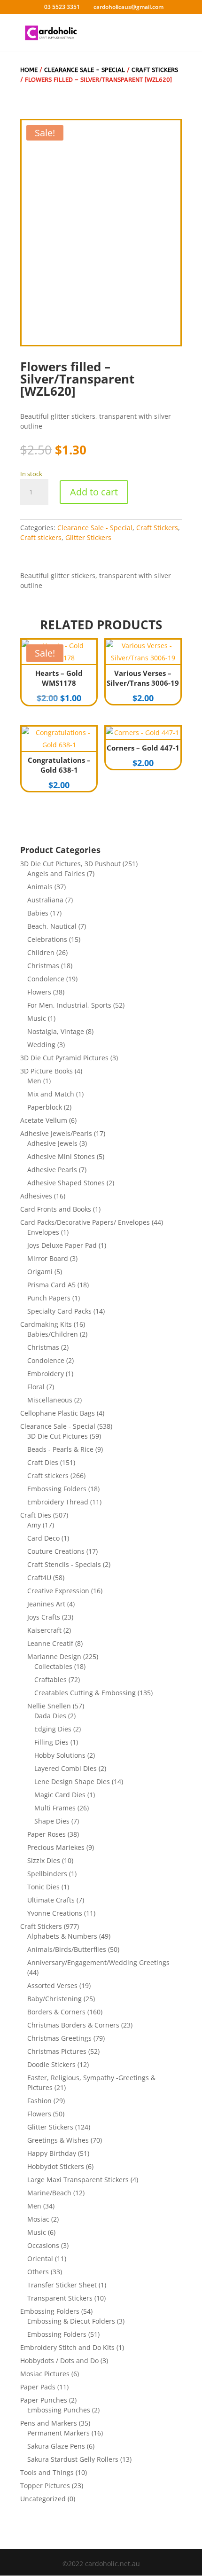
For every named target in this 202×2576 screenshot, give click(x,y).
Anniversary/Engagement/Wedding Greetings (98, 1962)
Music (37, 1018)
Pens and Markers (49, 2423)
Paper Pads (38, 2387)
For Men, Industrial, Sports (69, 1005)
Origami (40, 1272)
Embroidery (46, 1374)
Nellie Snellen (49, 1706)
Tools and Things (47, 2472)
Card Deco (43, 1538)
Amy (34, 1525)
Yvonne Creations (55, 1913)
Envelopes (43, 1232)
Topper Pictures (45, 2486)
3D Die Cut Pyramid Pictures (64, 1058)
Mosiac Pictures (45, 2374)
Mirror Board (48, 1258)
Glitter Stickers (88, 537)
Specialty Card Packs (59, 1311)
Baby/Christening (54, 1999)
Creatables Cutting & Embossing (85, 1693)
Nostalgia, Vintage (56, 1031)
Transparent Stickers (60, 2298)
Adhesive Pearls (52, 1170)
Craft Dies (43, 1462)
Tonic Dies (43, 1887)
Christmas (43, 966)
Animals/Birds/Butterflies (67, 1949)
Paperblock (45, 1107)
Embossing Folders (57, 1489)
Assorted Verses (52, 1985)
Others (38, 2272)
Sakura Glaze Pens (56, 2446)
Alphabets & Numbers (62, 1936)
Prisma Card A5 (51, 1285)
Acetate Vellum (44, 1120)
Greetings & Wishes (58, 2140)
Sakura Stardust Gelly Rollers (73, 2459)
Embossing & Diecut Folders (71, 2321)
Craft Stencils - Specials (64, 1564)
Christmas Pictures (57, 2051)
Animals (40, 887)
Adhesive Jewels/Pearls (56, 1133)
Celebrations (47, 939)
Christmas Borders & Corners (73, 2025)
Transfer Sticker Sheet (62, 2285)
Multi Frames (55, 1808)
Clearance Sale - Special (85, 70)
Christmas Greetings (59, 2038)
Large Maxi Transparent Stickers (78, 2180)
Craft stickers (155, 70)
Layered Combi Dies (66, 1768)
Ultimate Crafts (51, 1900)
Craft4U (39, 1578)
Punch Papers (49, 1298)
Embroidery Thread (58, 1502)
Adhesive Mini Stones (61, 1156)
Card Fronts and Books (56, 1209)
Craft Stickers (157, 528)
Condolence (46, 979)
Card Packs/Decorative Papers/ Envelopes (85, 1222)
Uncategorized (43, 2499)
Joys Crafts (44, 1617)
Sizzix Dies (44, 1860)
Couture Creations (56, 1551)
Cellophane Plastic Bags (58, 1413)
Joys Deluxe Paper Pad (62, 1245)
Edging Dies (53, 1729)
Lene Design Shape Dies (72, 1781)
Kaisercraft (44, 1630)
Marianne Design (54, 1656)
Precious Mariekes (56, 1847)
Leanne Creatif (50, 1643)
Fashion (39, 2101)
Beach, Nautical (52, 926)
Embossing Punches (59, 2410)
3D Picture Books (47, 1071)
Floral (36, 1387)
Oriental (40, 2259)
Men (34, 1081)
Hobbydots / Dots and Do (59, 2361)
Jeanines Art (46, 1604)
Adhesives (36, 1196)
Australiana (45, 900)
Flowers (39, 992)
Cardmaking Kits (46, 1324)
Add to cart (94, 492)
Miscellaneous (50, 1400)
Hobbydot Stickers (56, 2166)
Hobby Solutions (60, 1755)
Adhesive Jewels (52, 1143)
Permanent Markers (58, 2433)
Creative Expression (58, 1591)
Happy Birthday (52, 2153)
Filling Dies (51, 1742)
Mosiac (38, 2219)
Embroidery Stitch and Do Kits (67, 2347)
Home (29, 70)
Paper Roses (47, 1834)
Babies (38, 913)
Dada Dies (50, 1716)
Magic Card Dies (60, 1795)
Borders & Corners (56, 2012)
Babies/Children (53, 1334)
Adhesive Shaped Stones (66, 1183)
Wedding (41, 1045)
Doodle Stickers (51, 2064)
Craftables (50, 1679)
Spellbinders (47, 1874)
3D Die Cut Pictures (58, 1436)
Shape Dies (52, 1821)
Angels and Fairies (56, 873)
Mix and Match (51, 1094)
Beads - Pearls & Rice (60, 1449)
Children (41, 952)
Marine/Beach (49, 2193)
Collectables (53, 1666)
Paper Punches (44, 2400)
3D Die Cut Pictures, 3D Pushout (70, 864)
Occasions (43, 2245)
